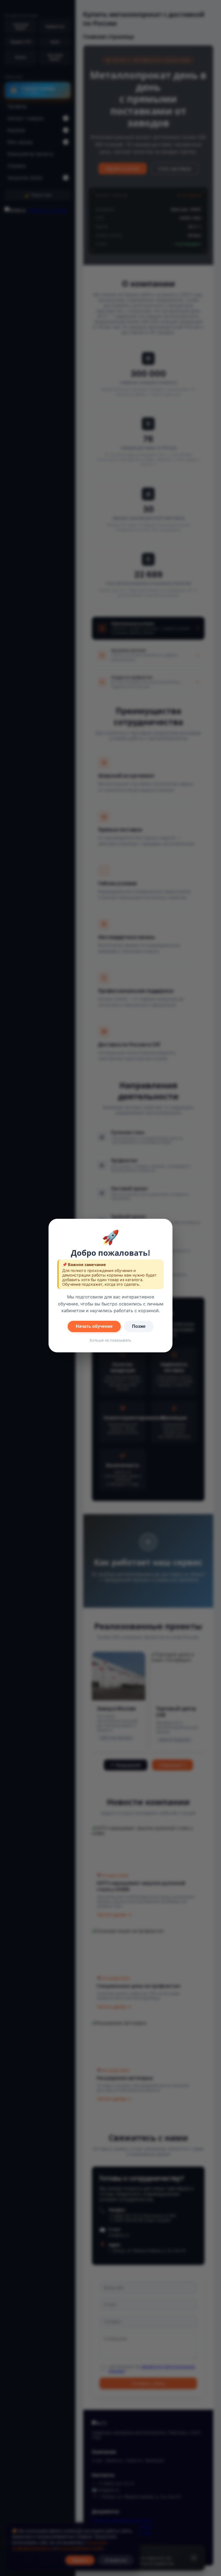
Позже (139, 1326)
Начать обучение (94, 1326)
